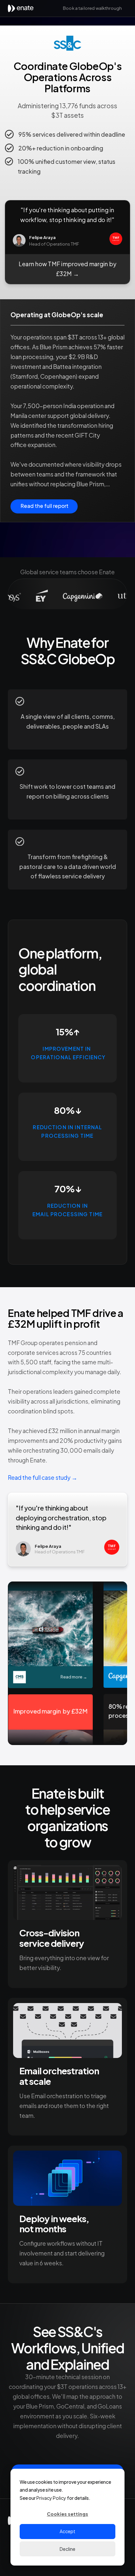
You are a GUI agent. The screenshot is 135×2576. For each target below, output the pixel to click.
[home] (23, 8)
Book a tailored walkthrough (92, 8)
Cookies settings (67, 2514)
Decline (67, 2549)
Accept (67, 2531)
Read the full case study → (43, 1478)
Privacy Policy (51, 2498)
